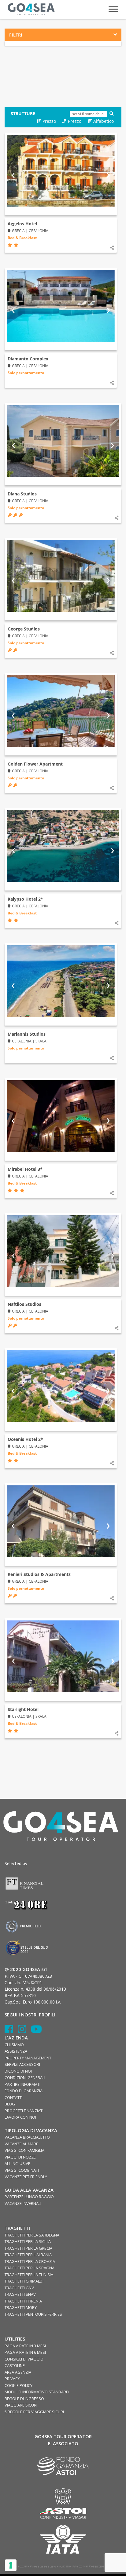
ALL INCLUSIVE (17, 2163)
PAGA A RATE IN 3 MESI (25, 2346)
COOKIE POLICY (19, 2385)
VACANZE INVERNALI (23, 2203)
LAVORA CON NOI (20, 2117)
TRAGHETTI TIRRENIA (23, 2301)
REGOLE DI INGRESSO (24, 2399)
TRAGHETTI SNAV (20, 2294)
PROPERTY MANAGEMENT (28, 2058)
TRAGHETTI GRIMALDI (24, 2281)
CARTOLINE (15, 2365)
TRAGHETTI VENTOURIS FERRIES (33, 2314)
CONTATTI (14, 2097)
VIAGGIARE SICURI (21, 2405)
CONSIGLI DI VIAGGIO (24, 2359)
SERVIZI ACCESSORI (22, 2064)
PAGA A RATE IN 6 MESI (25, 2352)
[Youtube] (36, 2031)
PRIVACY (12, 2379)
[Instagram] (24, 2031)
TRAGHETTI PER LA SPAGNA (30, 2268)
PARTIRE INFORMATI (22, 2084)
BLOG (10, 2104)
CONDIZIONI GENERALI (25, 2077)
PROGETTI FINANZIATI (24, 2111)
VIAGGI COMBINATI (22, 2170)
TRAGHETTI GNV (19, 2288)
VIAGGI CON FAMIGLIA (24, 2150)
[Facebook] (11, 2031)
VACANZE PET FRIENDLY (26, 2177)
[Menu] (113, 9)
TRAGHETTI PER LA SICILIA (28, 2241)
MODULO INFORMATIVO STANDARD (37, 2392)
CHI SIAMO (14, 2045)
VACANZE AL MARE (21, 2144)
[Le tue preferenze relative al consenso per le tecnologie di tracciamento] (11, 2565)
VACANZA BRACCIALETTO (27, 2137)
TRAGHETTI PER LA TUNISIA (29, 2275)
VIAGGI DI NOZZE (20, 2157)
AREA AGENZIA (18, 2372)
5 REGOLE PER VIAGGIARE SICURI (34, 2412)
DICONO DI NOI (18, 2071)
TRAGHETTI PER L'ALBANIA (28, 2255)
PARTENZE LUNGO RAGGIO (29, 2197)
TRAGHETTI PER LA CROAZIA (30, 2261)
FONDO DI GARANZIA (24, 2091)
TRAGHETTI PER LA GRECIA (28, 2248)
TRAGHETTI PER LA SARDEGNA (32, 2235)
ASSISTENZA (16, 2051)
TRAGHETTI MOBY (21, 2307)
